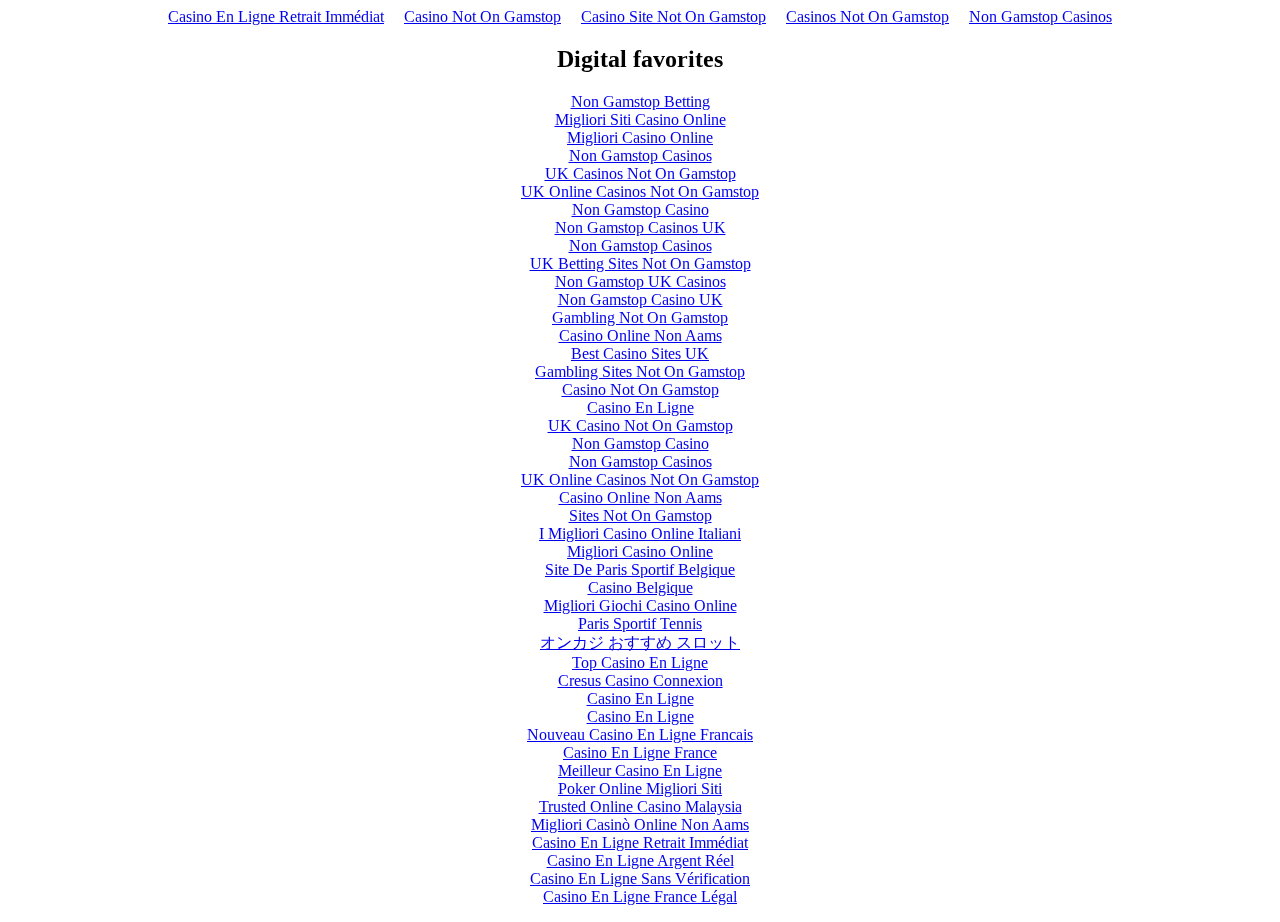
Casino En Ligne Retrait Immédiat (276, 16)
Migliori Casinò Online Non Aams (640, 824)
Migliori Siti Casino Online (640, 119)
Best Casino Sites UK (640, 353)
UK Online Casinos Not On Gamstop (640, 191)
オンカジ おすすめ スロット (640, 642)
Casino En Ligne (640, 407)
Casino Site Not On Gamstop (673, 16)
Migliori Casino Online (640, 137)
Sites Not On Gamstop (640, 515)
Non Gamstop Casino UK (640, 299)
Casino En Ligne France (640, 752)
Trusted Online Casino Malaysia (640, 806)
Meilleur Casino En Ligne (640, 770)
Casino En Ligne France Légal (640, 896)
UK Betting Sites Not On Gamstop (640, 263)
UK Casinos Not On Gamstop (640, 173)
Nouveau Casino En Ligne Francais (640, 734)
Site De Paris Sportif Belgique (640, 569)
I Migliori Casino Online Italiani (640, 533)
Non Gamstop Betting (640, 101)
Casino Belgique (640, 587)
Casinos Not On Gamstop (867, 16)
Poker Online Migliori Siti (640, 788)
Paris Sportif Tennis (640, 623)
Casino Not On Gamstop (482, 16)
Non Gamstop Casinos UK (640, 227)
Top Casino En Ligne (640, 662)
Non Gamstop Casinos (1040, 16)
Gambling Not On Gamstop (640, 317)
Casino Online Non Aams (640, 335)
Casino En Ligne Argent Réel (640, 860)
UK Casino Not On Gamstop (640, 425)
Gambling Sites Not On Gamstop (640, 371)
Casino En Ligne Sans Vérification (640, 878)
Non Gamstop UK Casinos (640, 281)
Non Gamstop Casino (640, 209)
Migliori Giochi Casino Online (640, 605)
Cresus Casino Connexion (640, 680)
